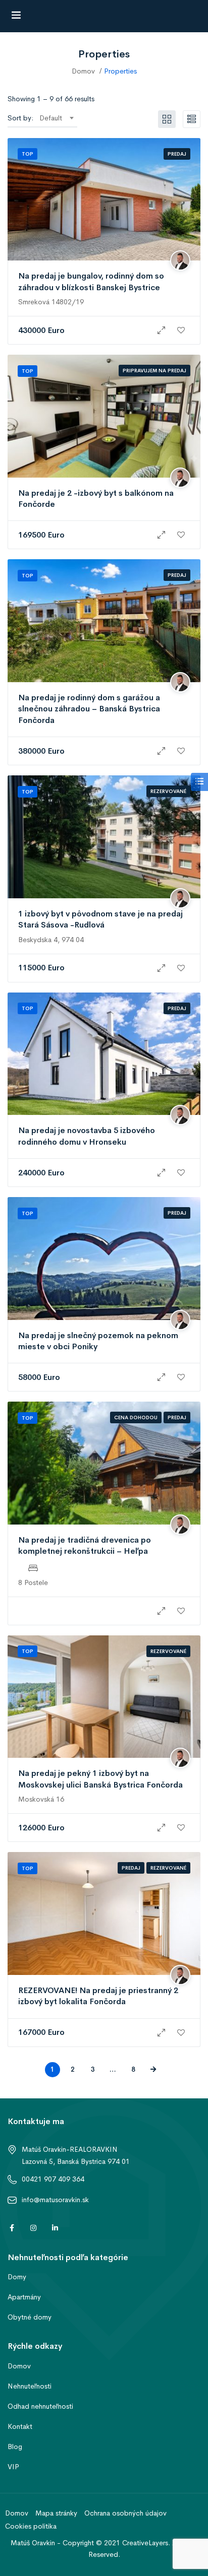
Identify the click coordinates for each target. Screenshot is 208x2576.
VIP (13, 2467)
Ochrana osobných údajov (125, 2513)
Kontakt (20, 2426)
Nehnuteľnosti (30, 2386)
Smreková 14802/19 (51, 302)
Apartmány (24, 2297)
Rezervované (168, 791)
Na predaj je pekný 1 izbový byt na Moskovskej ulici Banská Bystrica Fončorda (100, 1779)
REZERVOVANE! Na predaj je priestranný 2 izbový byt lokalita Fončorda (98, 1996)
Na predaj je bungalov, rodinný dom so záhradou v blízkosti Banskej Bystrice (91, 281)
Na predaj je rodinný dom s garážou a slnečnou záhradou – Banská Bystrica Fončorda (89, 709)
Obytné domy (30, 2317)
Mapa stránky (56, 2513)
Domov (83, 71)
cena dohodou (136, 1417)
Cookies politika (31, 2526)
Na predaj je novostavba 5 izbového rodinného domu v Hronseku (87, 1136)
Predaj (177, 154)
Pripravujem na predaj (154, 371)
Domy (17, 2277)
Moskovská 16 (41, 1799)
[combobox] (56, 118)
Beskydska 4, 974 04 (51, 940)
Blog (15, 2447)
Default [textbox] (51, 118)
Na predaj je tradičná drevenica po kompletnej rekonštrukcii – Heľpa (85, 1545)
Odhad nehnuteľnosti (40, 2406)
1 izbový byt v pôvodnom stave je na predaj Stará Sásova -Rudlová (100, 919)
